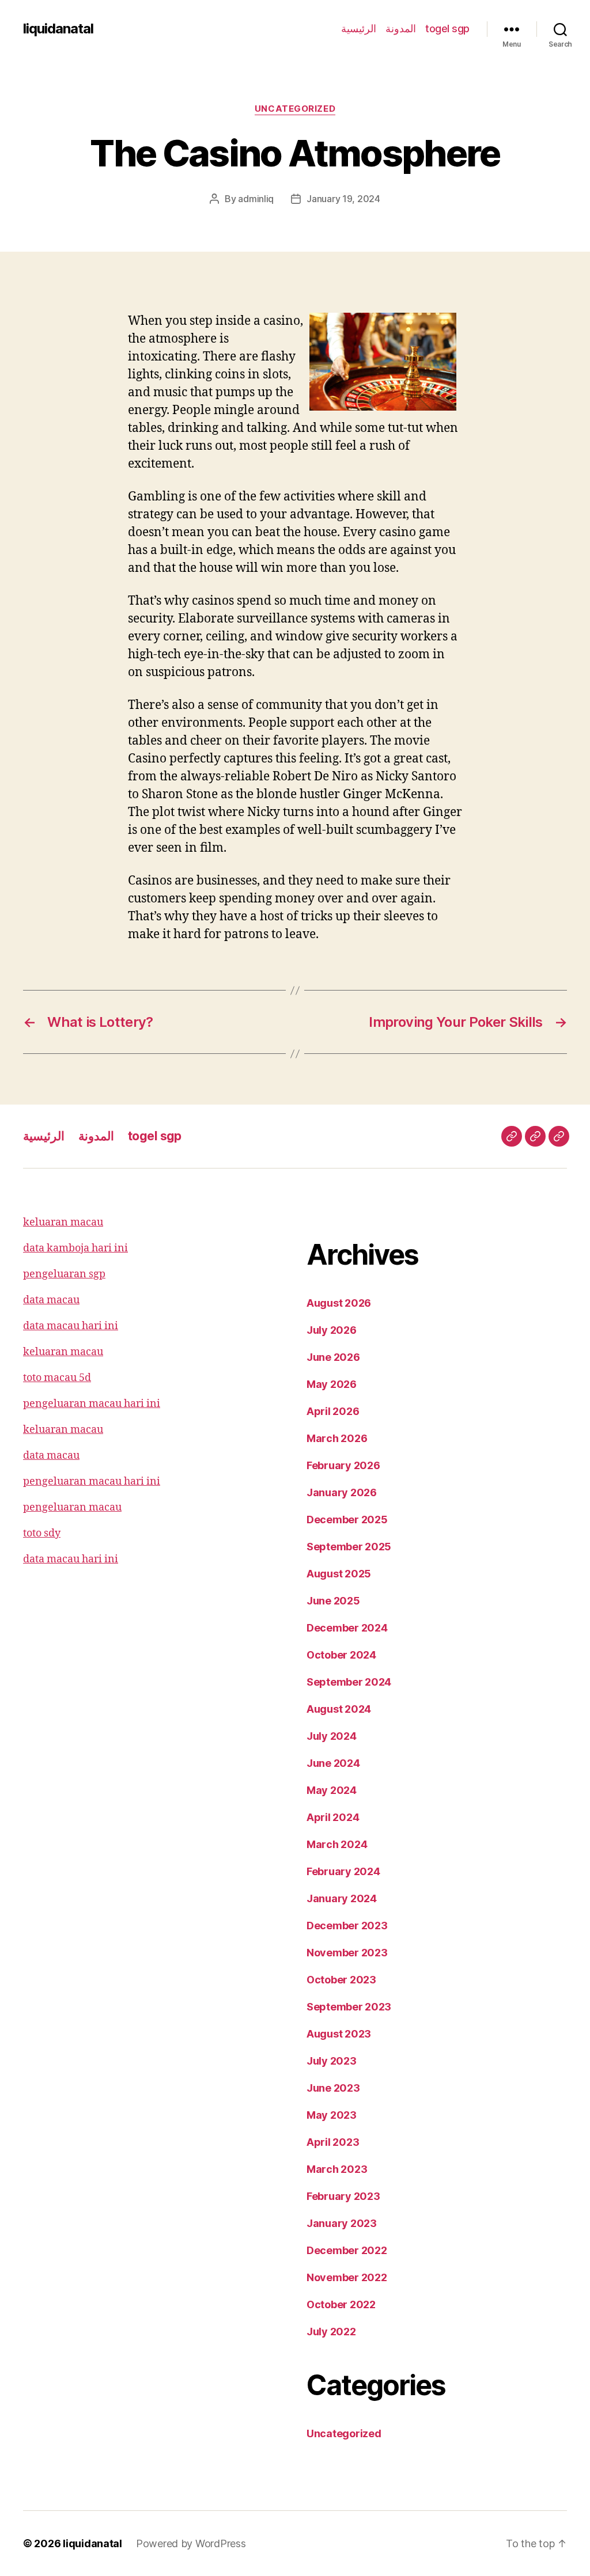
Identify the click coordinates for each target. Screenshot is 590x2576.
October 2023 (341, 1980)
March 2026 (337, 1438)
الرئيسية (359, 29)
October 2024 (341, 1655)
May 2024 (332, 1790)
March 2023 (337, 2169)
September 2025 (349, 1547)
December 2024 (347, 1628)
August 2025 (339, 1574)
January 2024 (342, 1898)
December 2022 (347, 2250)
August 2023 (339, 2034)
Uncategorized (295, 109)
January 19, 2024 (343, 199)
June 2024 (333, 1763)
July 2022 (331, 2332)
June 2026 (333, 1357)
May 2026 (332, 1384)
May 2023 (332, 2115)
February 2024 (343, 1871)
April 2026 (333, 1411)
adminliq (256, 199)
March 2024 (337, 1844)
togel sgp (447, 29)
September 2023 (349, 2007)
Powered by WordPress (191, 2543)
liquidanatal (58, 29)
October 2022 (341, 2304)
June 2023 (333, 2088)
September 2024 (349, 1682)
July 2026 (332, 1330)
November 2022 (347, 2277)
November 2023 (347, 1953)
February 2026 (343, 1465)
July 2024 (332, 1736)
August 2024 (339, 1709)
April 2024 (333, 1817)
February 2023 (343, 2196)
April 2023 (333, 2142)
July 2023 (332, 2061)
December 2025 (347, 1520)
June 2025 (333, 1601)
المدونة (401, 29)
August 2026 (339, 1303)
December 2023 (347, 1926)
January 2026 (342, 1492)
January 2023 (342, 2223)
